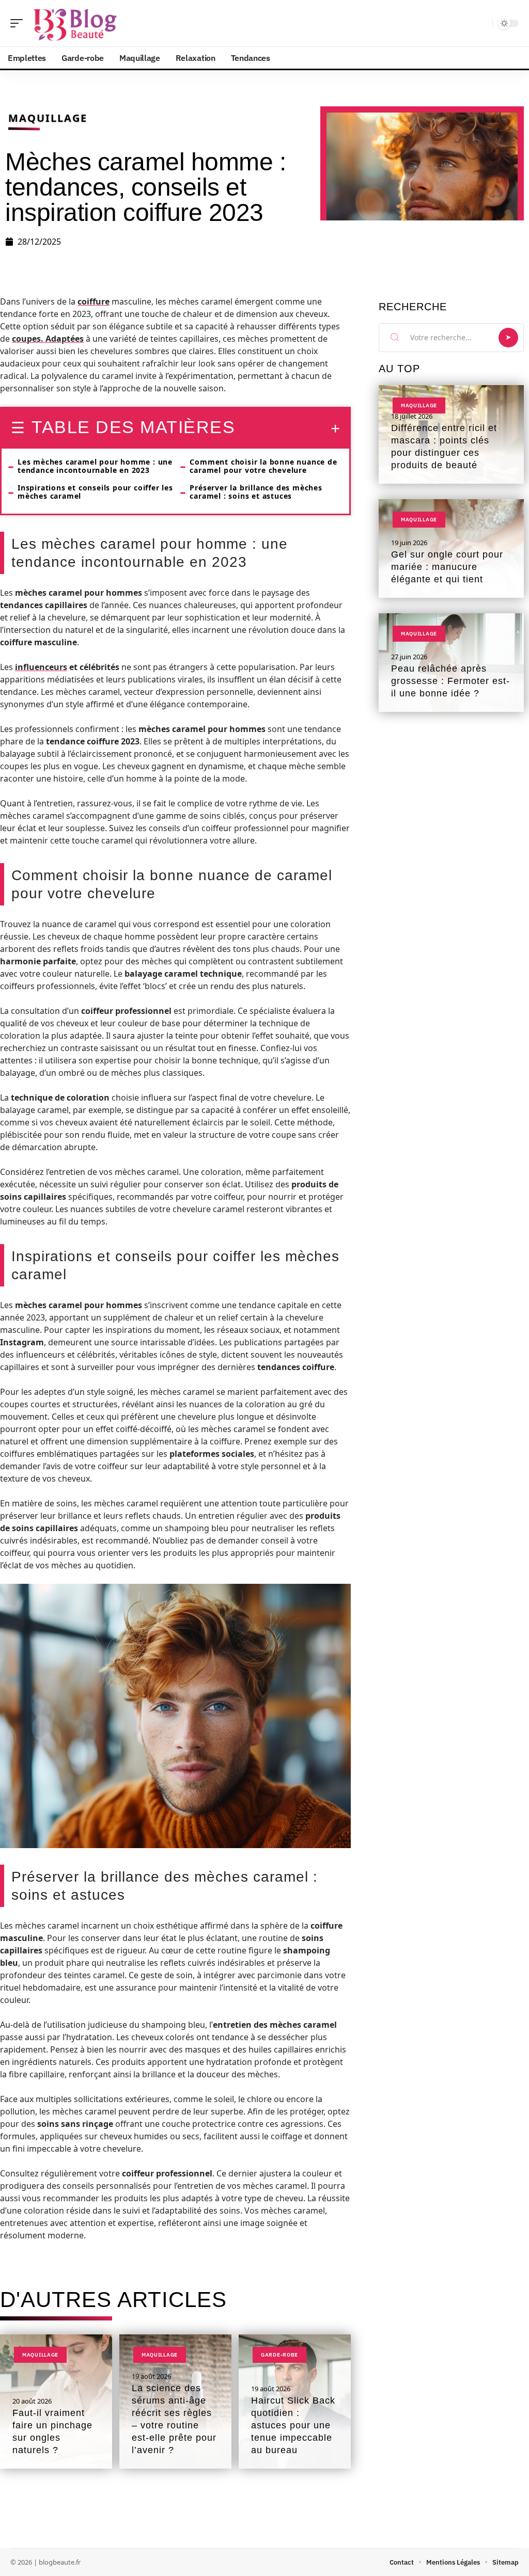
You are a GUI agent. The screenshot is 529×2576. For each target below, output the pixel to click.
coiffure (94, 301)
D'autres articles (113, 2300)
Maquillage (48, 118)
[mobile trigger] (19, 23)
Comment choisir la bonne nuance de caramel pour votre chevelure (263, 466)
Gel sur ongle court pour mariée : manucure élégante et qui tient (447, 567)
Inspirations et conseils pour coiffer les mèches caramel (95, 492)
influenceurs (41, 667)
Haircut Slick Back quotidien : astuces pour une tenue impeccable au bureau (293, 2425)
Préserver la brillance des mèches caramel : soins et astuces (256, 492)
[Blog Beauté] (74, 23)
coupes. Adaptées (48, 339)
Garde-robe (279, 2355)
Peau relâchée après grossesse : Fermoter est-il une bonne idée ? (450, 681)
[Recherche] (483, 23)
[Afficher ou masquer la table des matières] (287, 428)
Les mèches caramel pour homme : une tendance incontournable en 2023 (95, 466)
